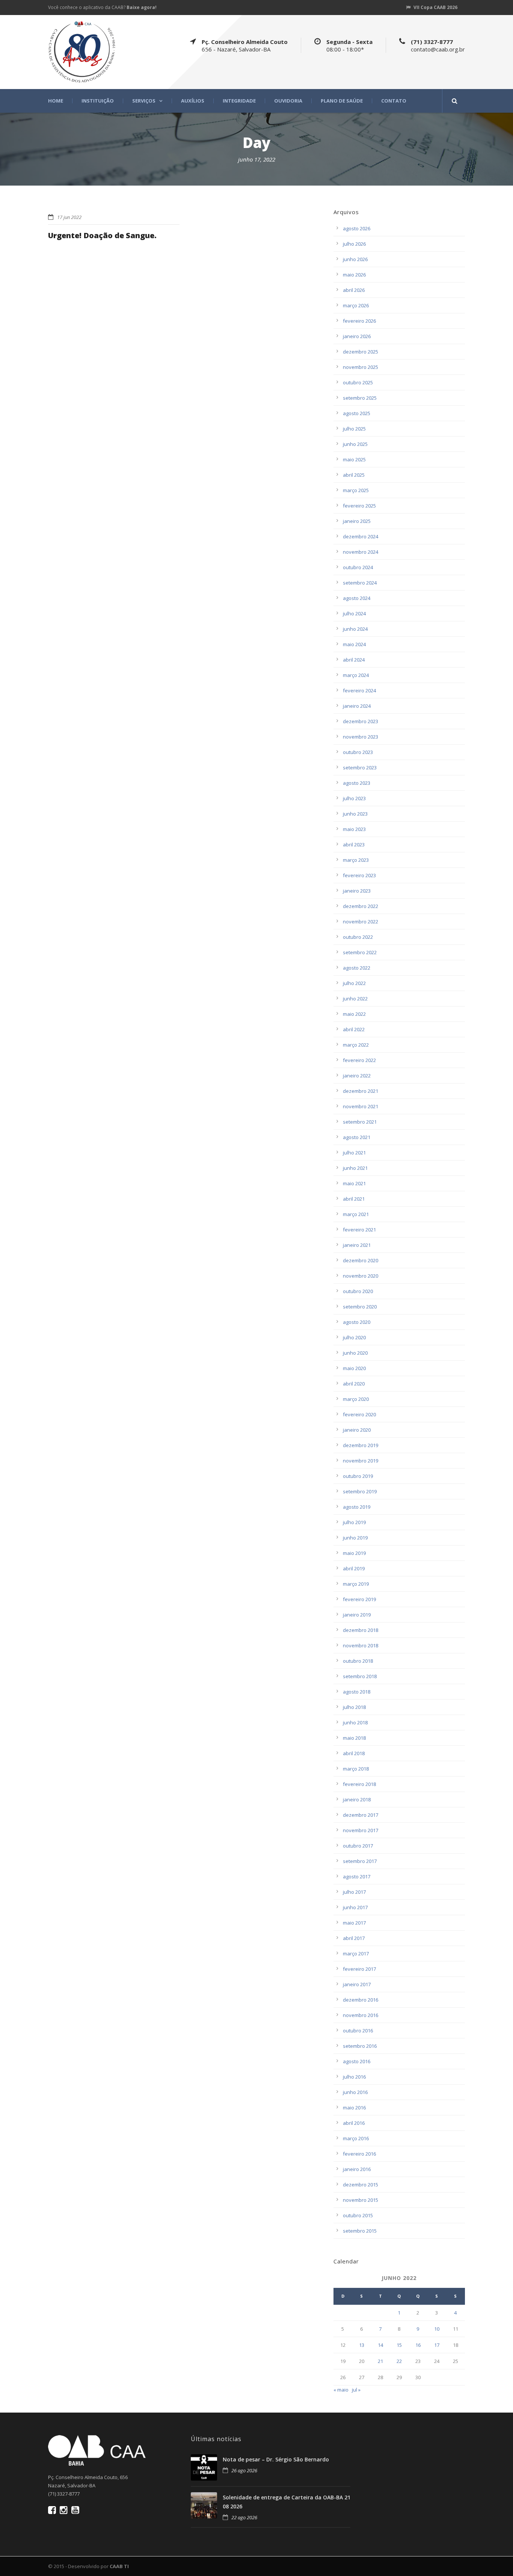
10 (437, 2329)
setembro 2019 (360, 1491)
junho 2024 (355, 629)
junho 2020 (355, 1353)
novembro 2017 (361, 1830)
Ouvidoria (288, 101)
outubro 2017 (358, 1846)
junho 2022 (355, 999)
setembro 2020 (360, 1307)
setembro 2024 (360, 583)
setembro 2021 (360, 1122)
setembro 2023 (360, 768)
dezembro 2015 (361, 2185)
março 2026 (356, 305)
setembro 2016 (360, 2046)
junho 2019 (355, 1538)
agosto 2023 (357, 783)
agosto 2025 (357, 413)
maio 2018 (354, 1738)
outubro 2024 (358, 567)
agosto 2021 (357, 1137)
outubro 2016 (358, 2031)
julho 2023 (354, 798)
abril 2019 (354, 1568)
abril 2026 (354, 290)
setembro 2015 (360, 2231)
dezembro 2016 (361, 2000)
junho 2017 (355, 1907)
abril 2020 (354, 1384)
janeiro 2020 (357, 1430)
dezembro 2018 (361, 1630)
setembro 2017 (360, 1861)
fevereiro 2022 (359, 1060)
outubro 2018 (358, 1661)
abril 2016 (354, 2123)
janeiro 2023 (357, 891)
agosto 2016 (357, 2061)
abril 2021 (354, 1199)
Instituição (98, 101)
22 (399, 2361)
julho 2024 (354, 613)
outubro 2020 (358, 1291)
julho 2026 (354, 244)
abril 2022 (354, 1029)
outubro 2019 (358, 1476)
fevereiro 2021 (359, 1230)
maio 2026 (354, 275)
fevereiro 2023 (359, 875)
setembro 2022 (360, 952)
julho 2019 (354, 1522)
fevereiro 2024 (359, 690)
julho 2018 (354, 1707)
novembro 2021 (361, 1106)
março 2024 (356, 675)
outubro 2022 (358, 937)
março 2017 (356, 1954)
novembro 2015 (361, 2200)
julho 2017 (354, 1892)
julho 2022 (354, 983)
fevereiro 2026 (359, 321)
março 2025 (356, 490)
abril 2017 (354, 1938)
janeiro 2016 (357, 2169)
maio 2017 (354, 1923)
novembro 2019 (361, 1461)
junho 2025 (355, 444)
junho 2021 (355, 1168)
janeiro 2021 (357, 1245)
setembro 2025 (360, 398)
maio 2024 (354, 644)
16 (418, 2345)
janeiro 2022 (357, 1076)
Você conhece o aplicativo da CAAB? (102, 7)
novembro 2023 (361, 737)
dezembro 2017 (361, 1815)
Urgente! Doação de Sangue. (102, 235)
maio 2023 (354, 829)
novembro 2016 (361, 2015)
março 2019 (356, 1584)
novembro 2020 (361, 1276)
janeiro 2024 (357, 706)
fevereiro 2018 (359, 1784)
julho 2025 (354, 429)
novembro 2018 (361, 1645)
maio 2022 (354, 1014)
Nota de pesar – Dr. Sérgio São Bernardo (276, 2459)
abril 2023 (354, 845)
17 (437, 2345)
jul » (356, 2390)
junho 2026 (355, 259)
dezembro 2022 (361, 906)
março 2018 (356, 1769)
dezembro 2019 (361, 1445)
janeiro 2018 (357, 1799)
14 (380, 2345)
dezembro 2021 (361, 1091)
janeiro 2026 (357, 336)
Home (56, 101)
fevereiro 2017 (359, 1969)
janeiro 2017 (357, 1984)
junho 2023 (355, 814)
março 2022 (356, 1045)
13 (362, 2345)
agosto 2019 (357, 1507)
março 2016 (356, 2138)
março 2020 (356, 1399)
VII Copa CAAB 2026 (435, 7)
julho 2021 (354, 1153)
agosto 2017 (357, 1876)
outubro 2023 (358, 752)
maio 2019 (354, 1553)
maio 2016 (354, 2108)
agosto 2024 (357, 598)
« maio (341, 2390)
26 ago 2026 (244, 2470)
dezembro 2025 (361, 352)
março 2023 (356, 860)
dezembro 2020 (361, 1260)
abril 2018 (354, 1753)
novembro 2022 (361, 922)
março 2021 (356, 1214)
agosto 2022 (357, 968)
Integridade (239, 101)
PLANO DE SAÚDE (342, 101)
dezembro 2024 (361, 536)
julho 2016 (354, 2077)
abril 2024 (354, 660)
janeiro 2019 (357, 1615)
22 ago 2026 (244, 2517)
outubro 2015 (358, 2215)
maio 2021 (354, 1183)
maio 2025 (354, 459)
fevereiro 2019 (359, 1599)
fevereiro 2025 (359, 506)
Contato (394, 101)
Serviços (144, 101)
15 (399, 2345)
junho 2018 (355, 1722)
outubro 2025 (358, 382)
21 (380, 2361)
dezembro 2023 (361, 721)
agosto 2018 (357, 1692)
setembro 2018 (360, 1676)
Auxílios (193, 101)
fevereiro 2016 (359, 2154)
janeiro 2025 (357, 521)
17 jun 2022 (69, 217)
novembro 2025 (361, 367)
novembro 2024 (361, 552)
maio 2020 (354, 1368)
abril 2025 (354, 475)
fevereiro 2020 (359, 1414)
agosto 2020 (357, 1322)
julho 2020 (354, 1337)
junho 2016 (355, 2092)
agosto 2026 (357, 228)
